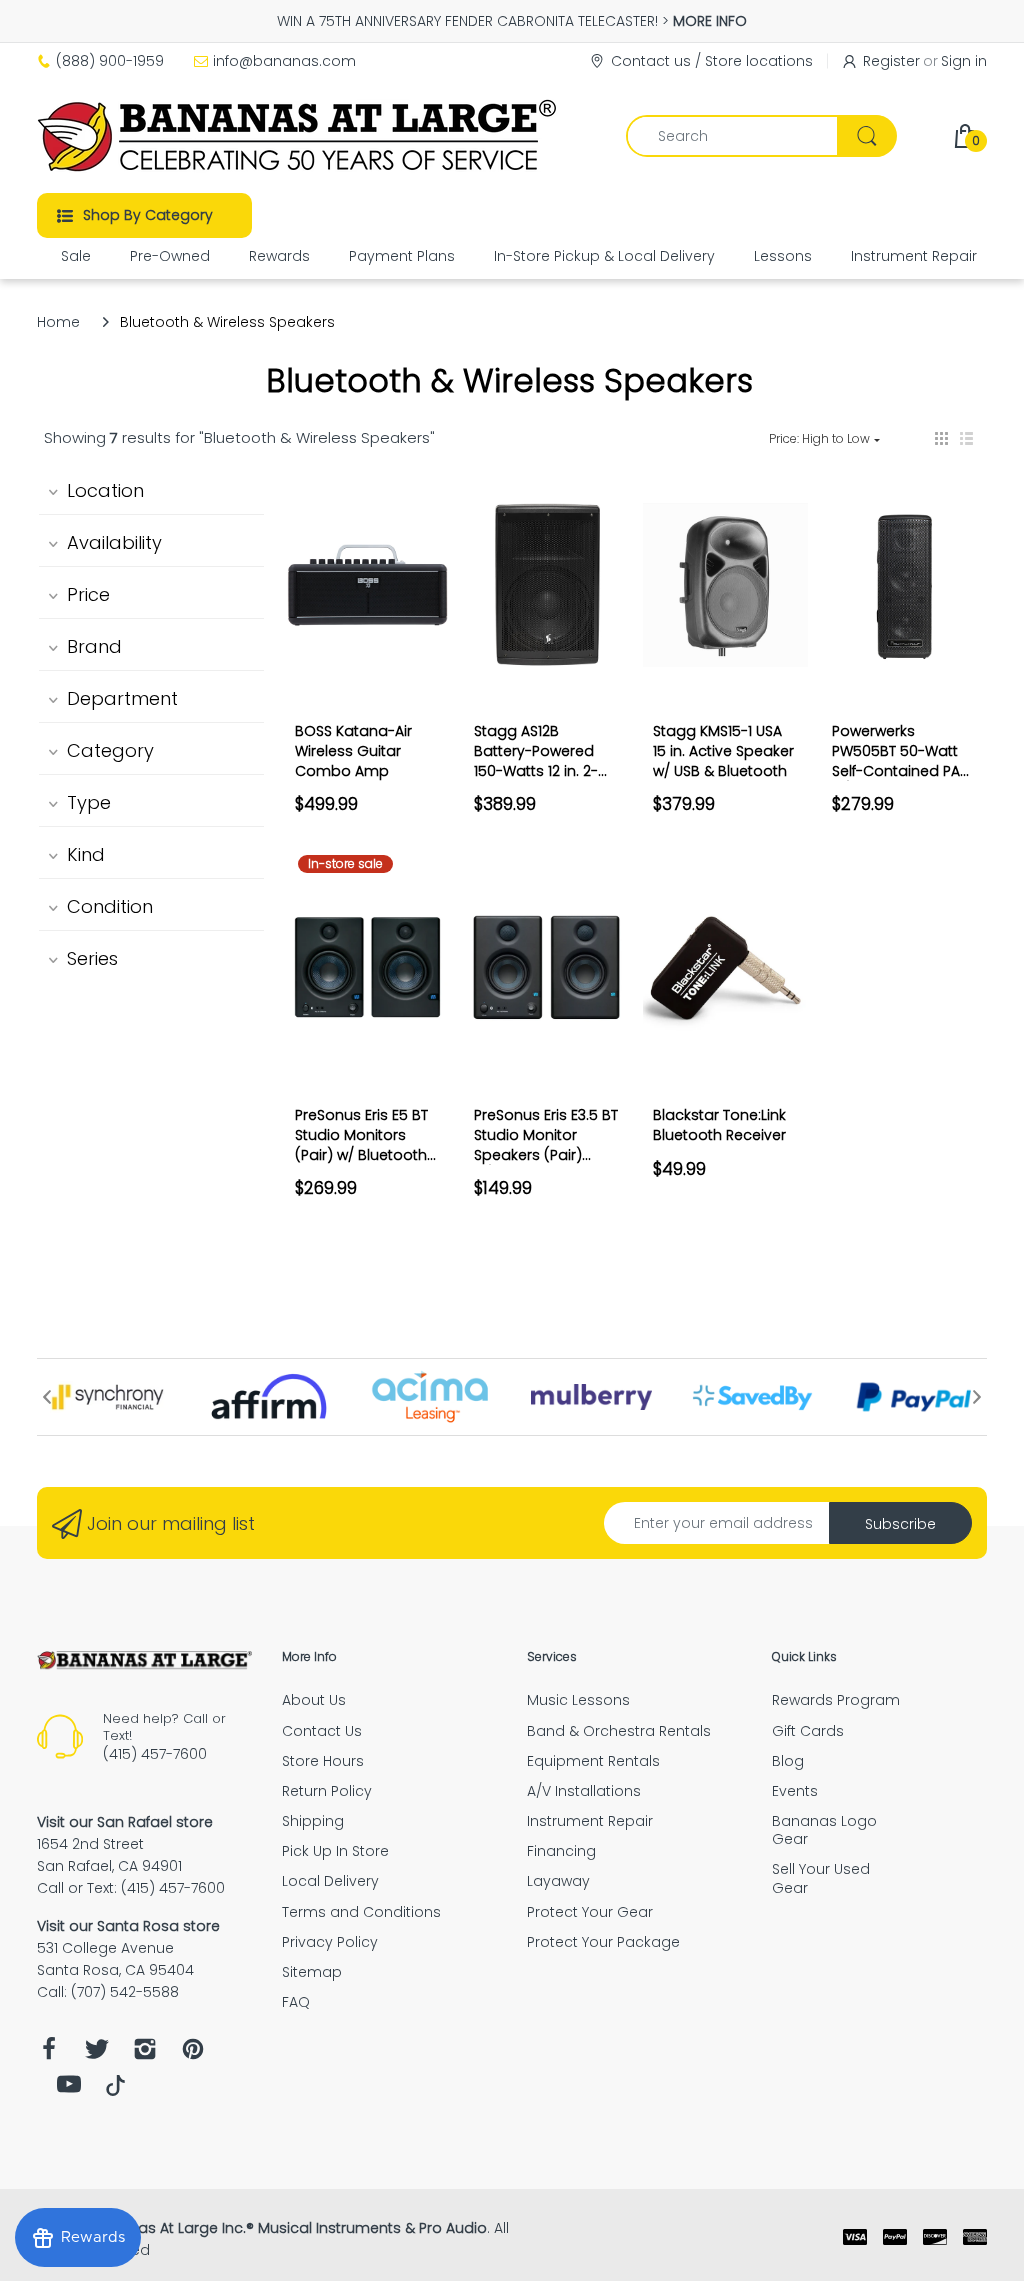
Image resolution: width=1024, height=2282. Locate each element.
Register (891, 61)
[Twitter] (97, 2054)
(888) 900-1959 (110, 61)
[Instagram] (145, 2054)
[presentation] (47, 1397)
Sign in (964, 61)
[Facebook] (49, 2054)
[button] (941, 438)
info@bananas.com (284, 61)
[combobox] (761, 136)
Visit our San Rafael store (125, 1822)
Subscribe (900, 1524)
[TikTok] (115, 2091)
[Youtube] (69, 2089)
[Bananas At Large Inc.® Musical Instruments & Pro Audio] (299, 136)
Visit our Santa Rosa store (128, 1926)
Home (58, 322)
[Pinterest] (193, 2054)
